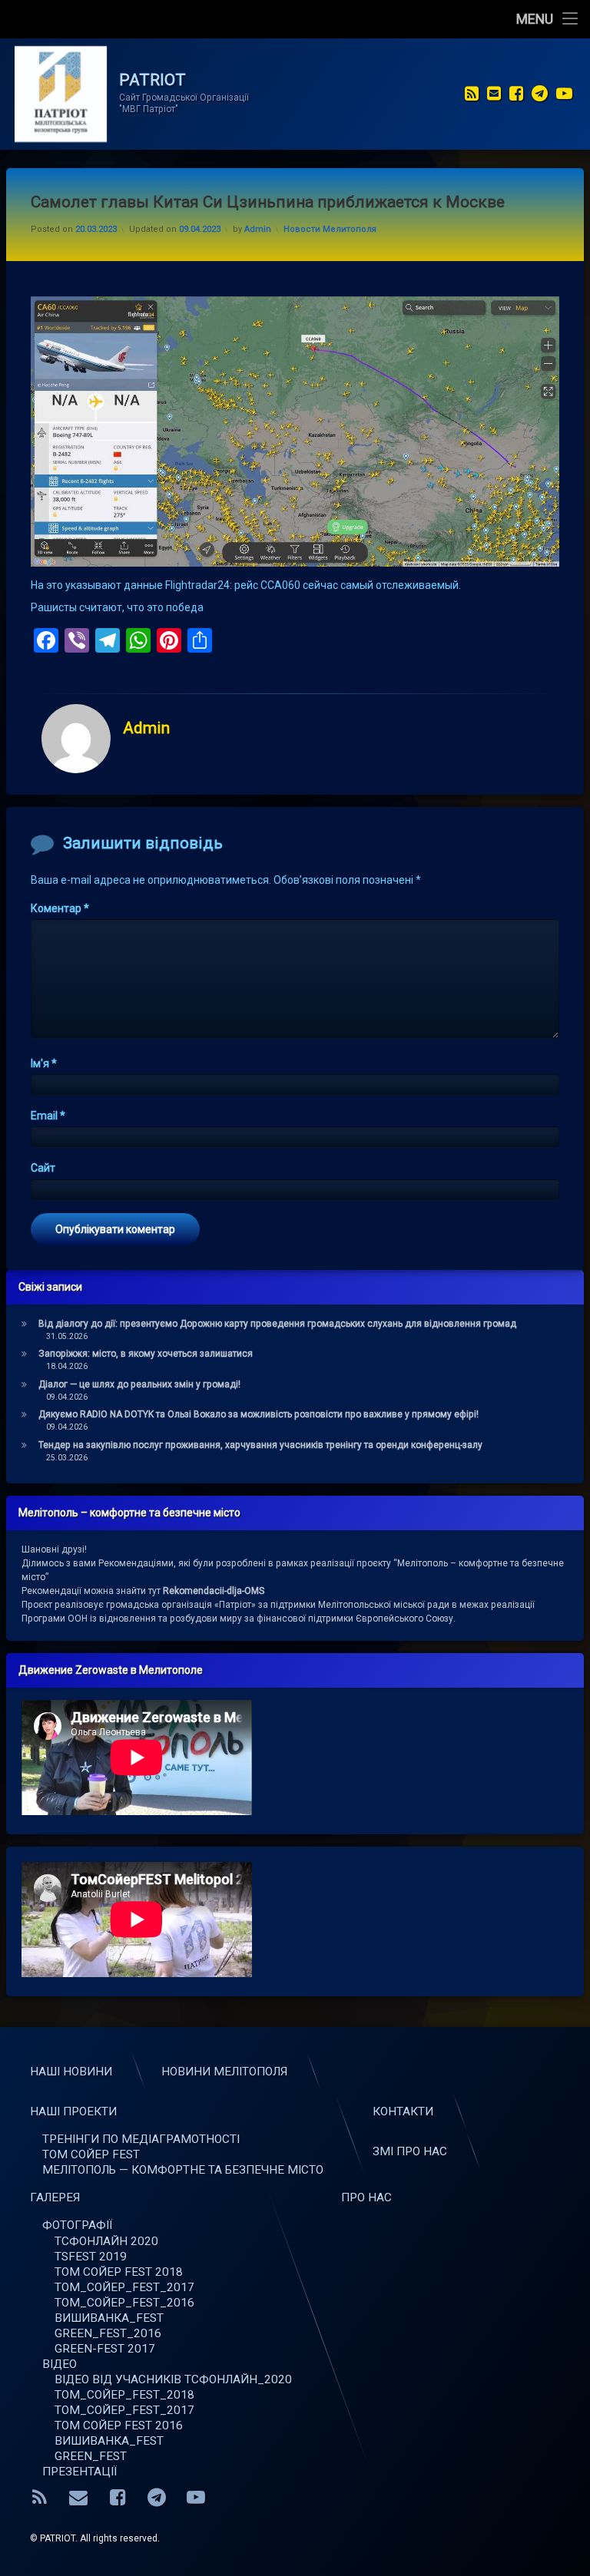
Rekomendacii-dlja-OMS (214, 1591)
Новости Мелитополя (330, 229)
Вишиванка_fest (109, 2318)
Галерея (55, 2197)
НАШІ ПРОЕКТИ (73, 2111)
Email (48, 1116)
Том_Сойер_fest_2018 (124, 2395)
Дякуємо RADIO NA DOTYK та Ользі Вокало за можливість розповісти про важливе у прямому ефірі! (259, 1414)
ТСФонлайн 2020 (106, 2241)
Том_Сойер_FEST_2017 (124, 2287)
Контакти (403, 2111)
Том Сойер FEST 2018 (119, 2272)
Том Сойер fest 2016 (119, 2426)
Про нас (366, 2197)
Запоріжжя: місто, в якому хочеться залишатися (146, 1354)
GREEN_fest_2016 (108, 2333)
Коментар (60, 908)
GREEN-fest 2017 (105, 2349)
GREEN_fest (91, 2456)
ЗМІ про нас (410, 2151)
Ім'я (44, 1063)
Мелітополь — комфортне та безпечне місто (183, 2170)
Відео (60, 2364)
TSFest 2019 (91, 2257)
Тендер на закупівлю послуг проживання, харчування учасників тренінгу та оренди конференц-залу (260, 1445)
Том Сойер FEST (91, 2154)
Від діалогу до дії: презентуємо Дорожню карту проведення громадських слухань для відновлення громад (277, 1324)
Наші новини (71, 2072)
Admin (258, 229)
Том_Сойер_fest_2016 (124, 2303)
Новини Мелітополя (224, 2072)
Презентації (80, 2472)
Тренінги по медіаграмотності (141, 2139)
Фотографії (77, 2225)
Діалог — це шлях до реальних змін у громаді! (139, 1384)
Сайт (43, 1168)
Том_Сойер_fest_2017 (124, 2410)
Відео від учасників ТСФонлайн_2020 (173, 2379)
